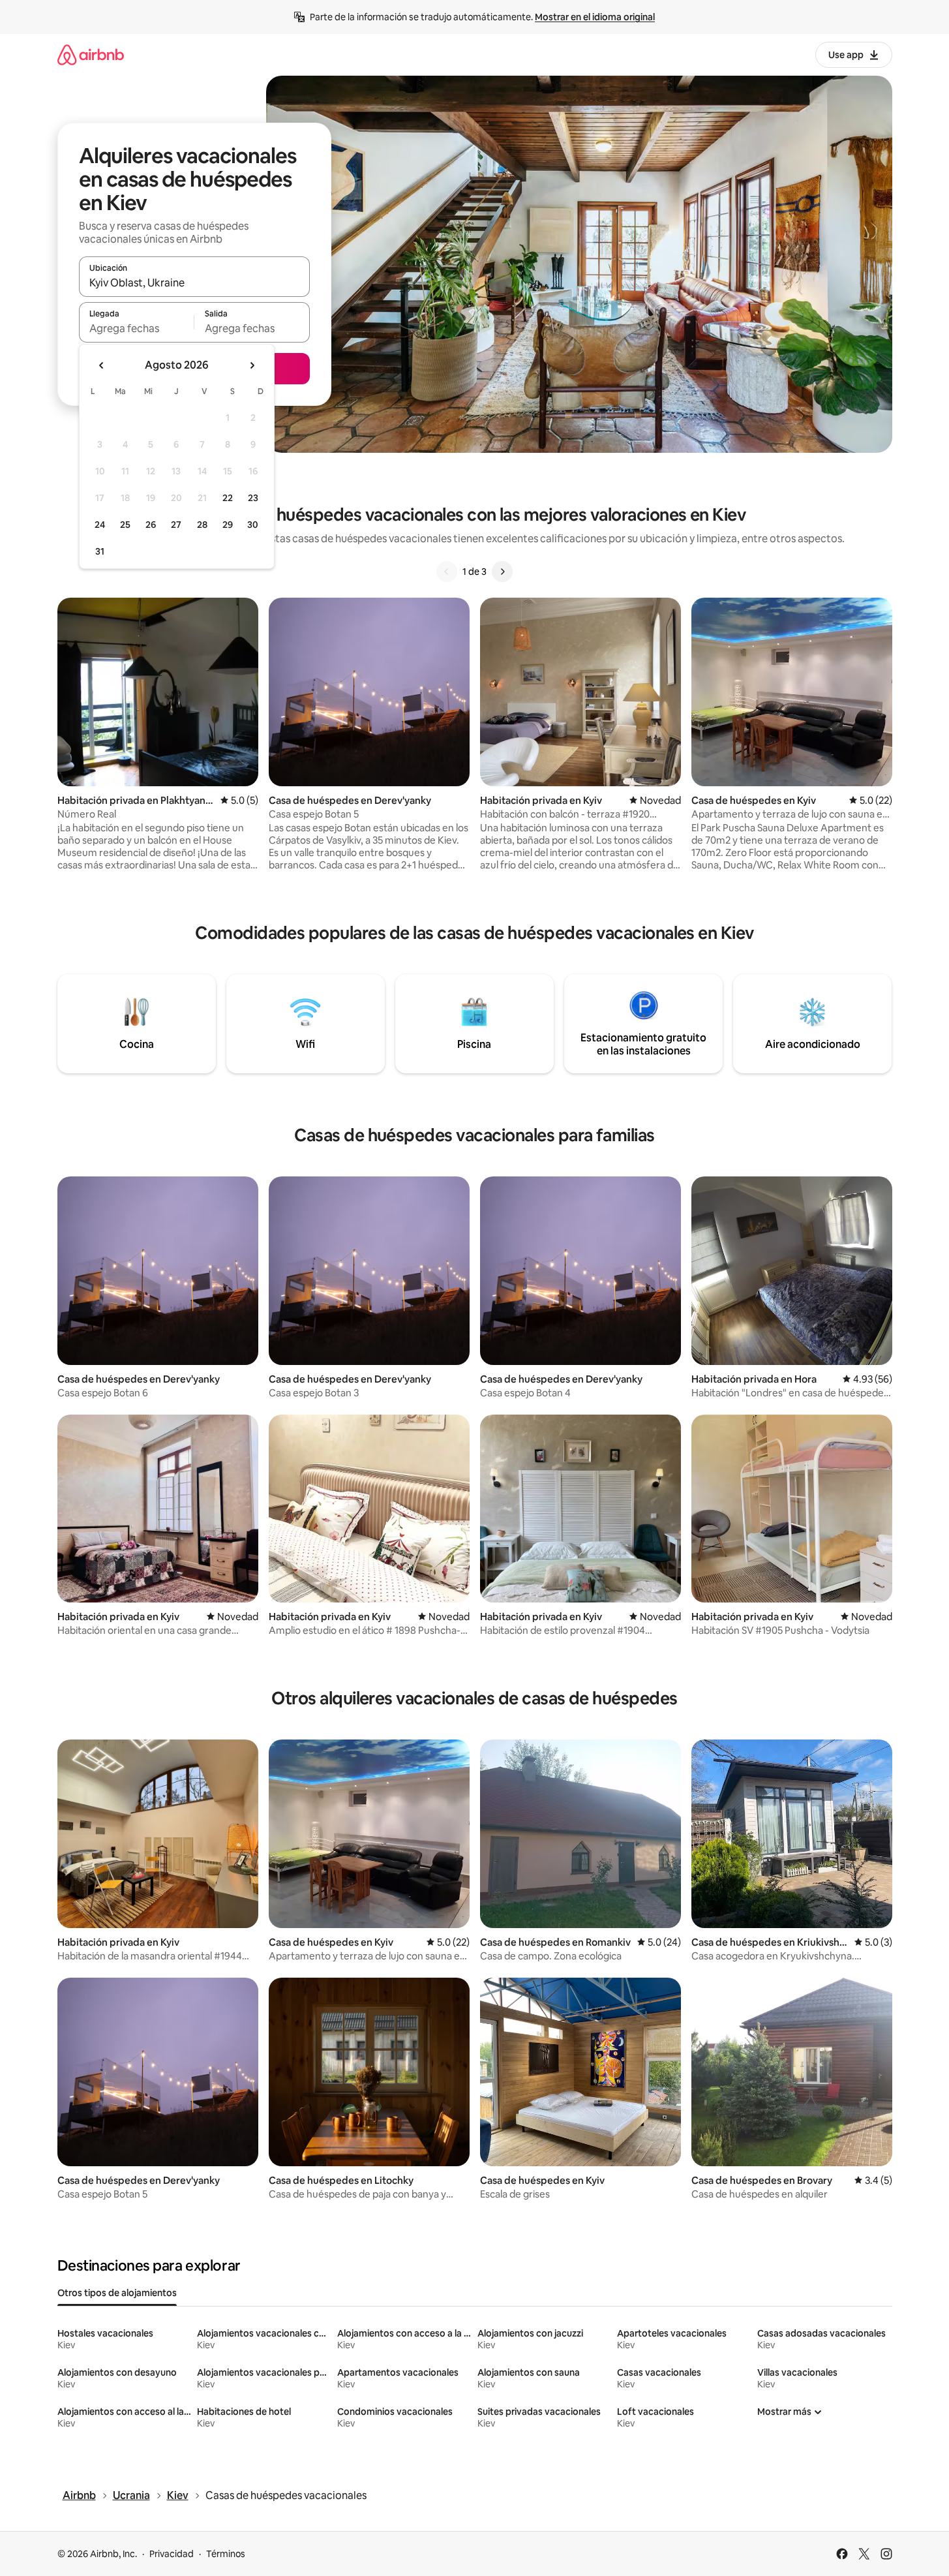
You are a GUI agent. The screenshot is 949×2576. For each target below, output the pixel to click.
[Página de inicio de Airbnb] (91, 54)
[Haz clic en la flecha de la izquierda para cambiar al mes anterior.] (102, 365)
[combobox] (194, 283)
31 (100, 551)
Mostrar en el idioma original (595, 17)
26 (151, 525)
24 (100, 525)
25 (125, 525)
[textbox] (137, 328)
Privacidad (172, 2554)
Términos (226, 2554)
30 (253, 525)
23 (253, 498)
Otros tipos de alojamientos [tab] (117, 2293)
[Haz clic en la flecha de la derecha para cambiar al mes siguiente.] (252, 365)
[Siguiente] (502, 572)
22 (228, 498)
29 (228, 525)
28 (202, 525)
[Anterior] (447, 572)
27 (176, 525)
